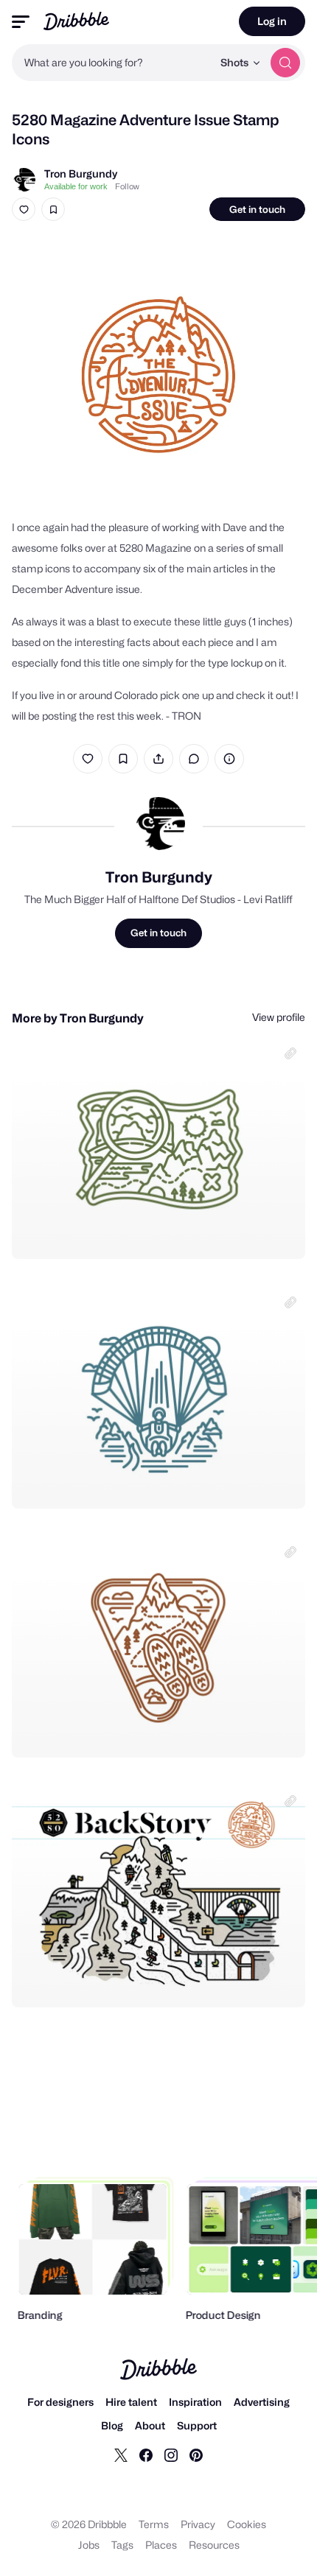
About (150, 2425)
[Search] (285, 63)
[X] (121, 2454)
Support (197, 2425)
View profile (279, 1017)
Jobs (89, 2545)
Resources (214, 2545)
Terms (154, 2524)
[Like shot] (24, 209)
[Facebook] (146, 2454)
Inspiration (195, 2402)
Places (161, 2545)
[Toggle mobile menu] (21, 22)
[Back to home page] (76, 21)
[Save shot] (53, 209)
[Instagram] (171, 2454)
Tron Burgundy (81, 173)
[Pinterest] (196, 2454)
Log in (272, 21)
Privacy (198, 2524)
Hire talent (131, 2402)
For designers (60, 2402)
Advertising (262, 2402)
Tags (122, 2545)
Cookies (247, 2524)
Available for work (76, 186)
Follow (127, 186)
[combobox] (112, 63)
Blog (112, 2425)
